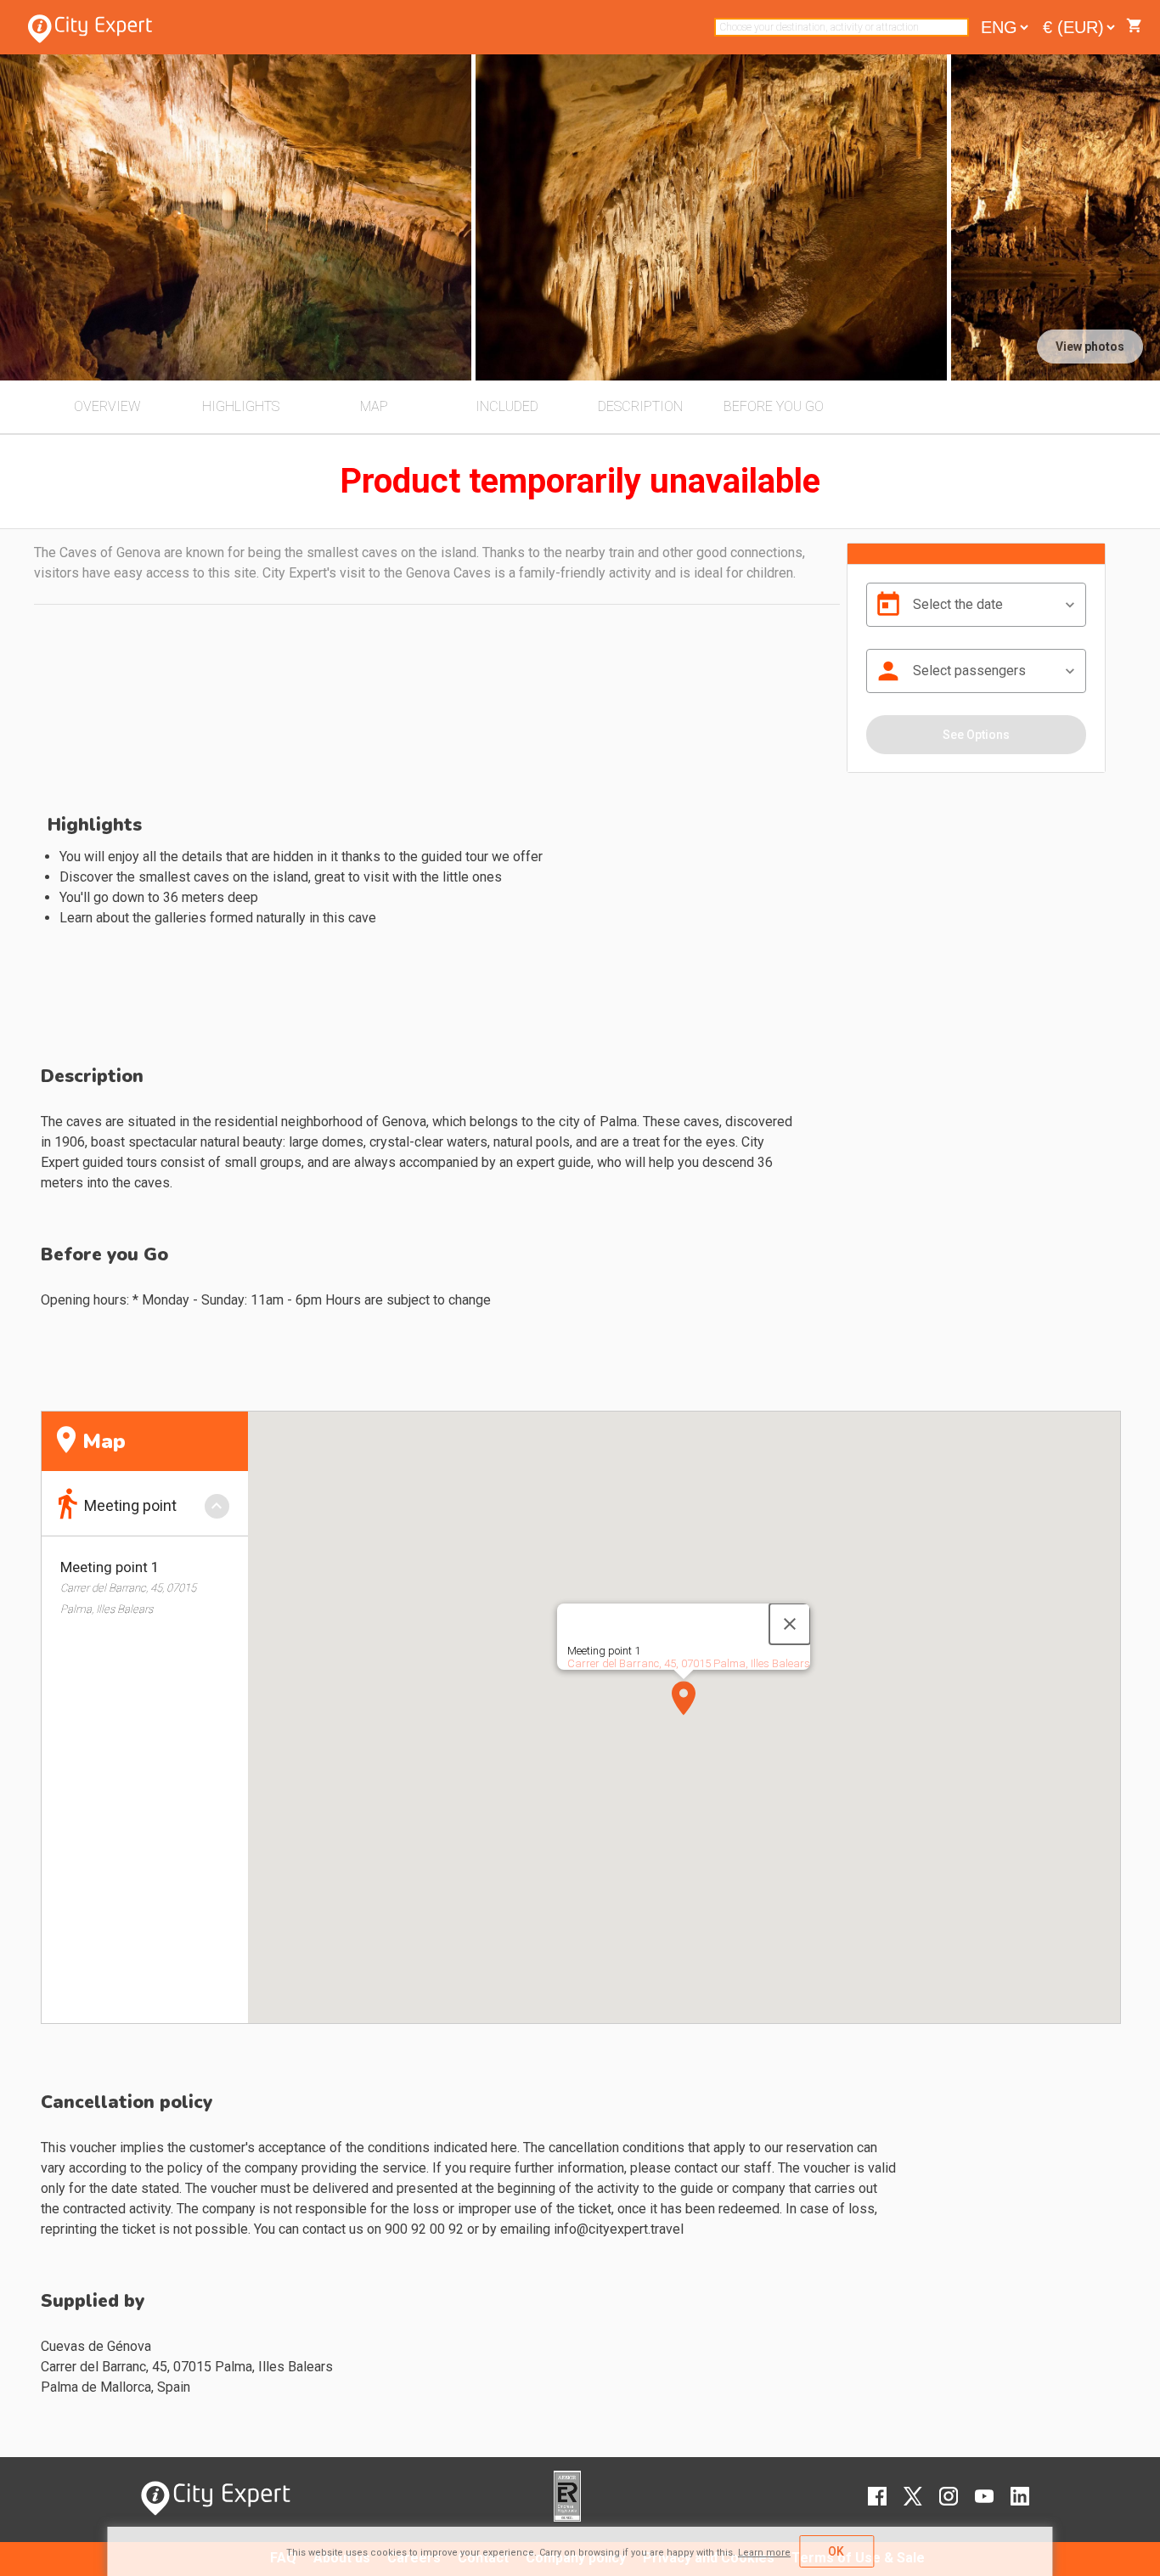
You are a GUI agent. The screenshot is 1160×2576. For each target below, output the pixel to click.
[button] (684, 1698)
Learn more (764, 2553)
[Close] (790, 1624)
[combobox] (842, 27)
